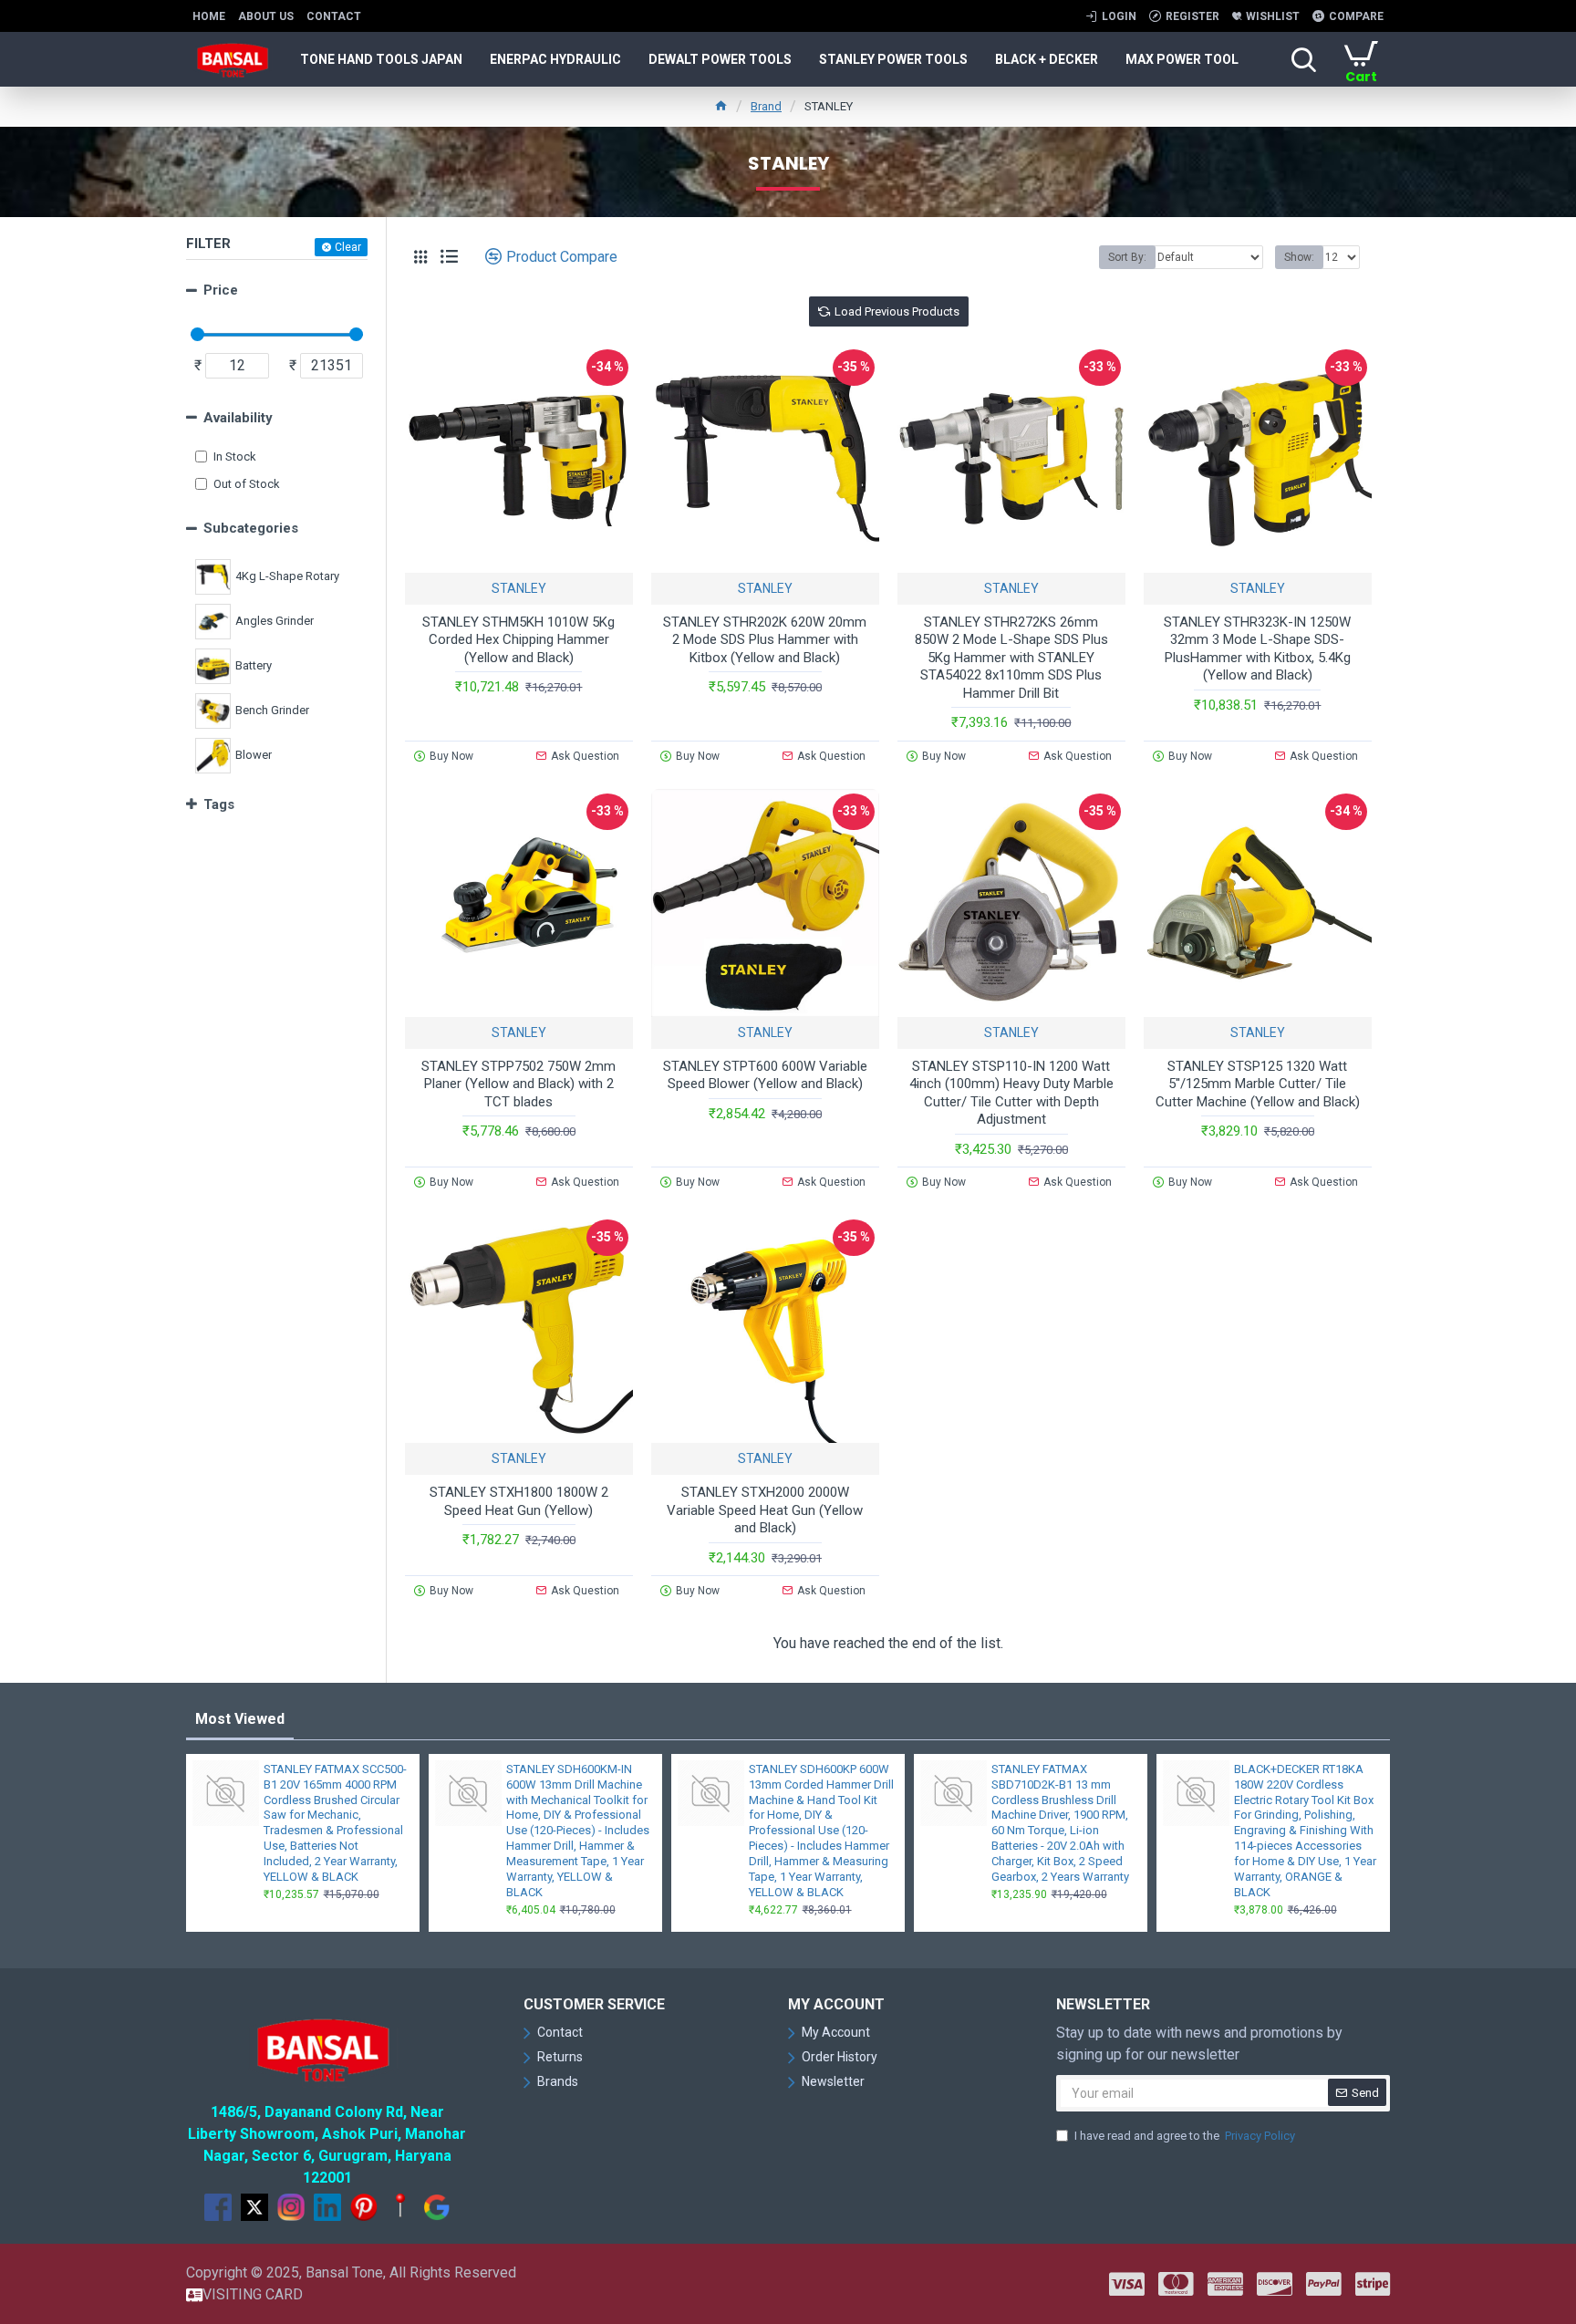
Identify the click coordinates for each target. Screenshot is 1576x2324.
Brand (766, 106)
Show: (1299, 257)
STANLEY (519, 588)
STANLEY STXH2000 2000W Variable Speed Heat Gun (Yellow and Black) (765, 1510)
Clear (348, 247)
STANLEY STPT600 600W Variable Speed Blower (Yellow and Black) (765, 1075)
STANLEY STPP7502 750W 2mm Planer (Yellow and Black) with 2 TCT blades (518, 1084)
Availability (238, 418)
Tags (219, 804)
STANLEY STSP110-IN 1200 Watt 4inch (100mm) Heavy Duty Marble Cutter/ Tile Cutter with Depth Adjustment (1011, 1093)
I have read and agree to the (1185, 2136)
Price (221, 290)
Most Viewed (240, 1719)
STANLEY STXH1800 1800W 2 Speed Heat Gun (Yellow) (519, 1501)
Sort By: (1127, 257)
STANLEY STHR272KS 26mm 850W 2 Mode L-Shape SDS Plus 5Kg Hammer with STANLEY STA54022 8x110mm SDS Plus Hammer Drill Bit (1011, 658)
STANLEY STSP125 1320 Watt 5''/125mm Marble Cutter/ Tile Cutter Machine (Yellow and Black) (1258, 1084)
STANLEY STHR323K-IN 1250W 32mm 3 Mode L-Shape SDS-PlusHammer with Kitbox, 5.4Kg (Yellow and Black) (1257, 649)
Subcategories (251, 528)
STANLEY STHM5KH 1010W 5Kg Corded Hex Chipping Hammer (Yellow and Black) (518, 640)
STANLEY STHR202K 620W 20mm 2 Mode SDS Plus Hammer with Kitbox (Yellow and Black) (765, 640)
